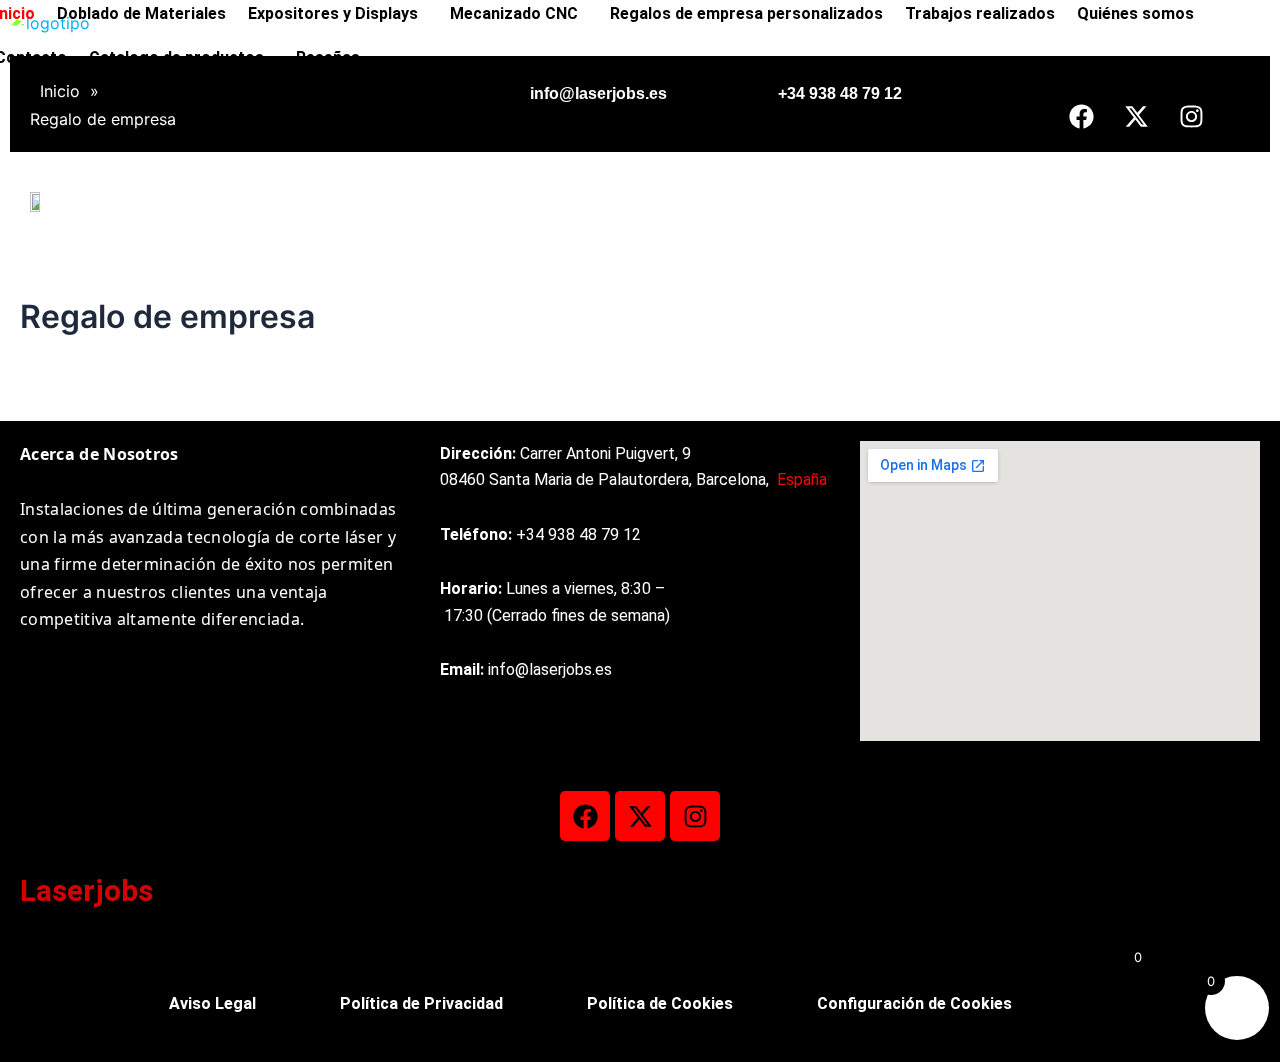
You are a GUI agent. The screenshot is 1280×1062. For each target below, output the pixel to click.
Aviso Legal (212, 1003)
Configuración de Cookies (914, 1003)
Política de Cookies (660, 1003)
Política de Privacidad (421, 1003)
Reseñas (328, 57)
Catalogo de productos (176, 57)
